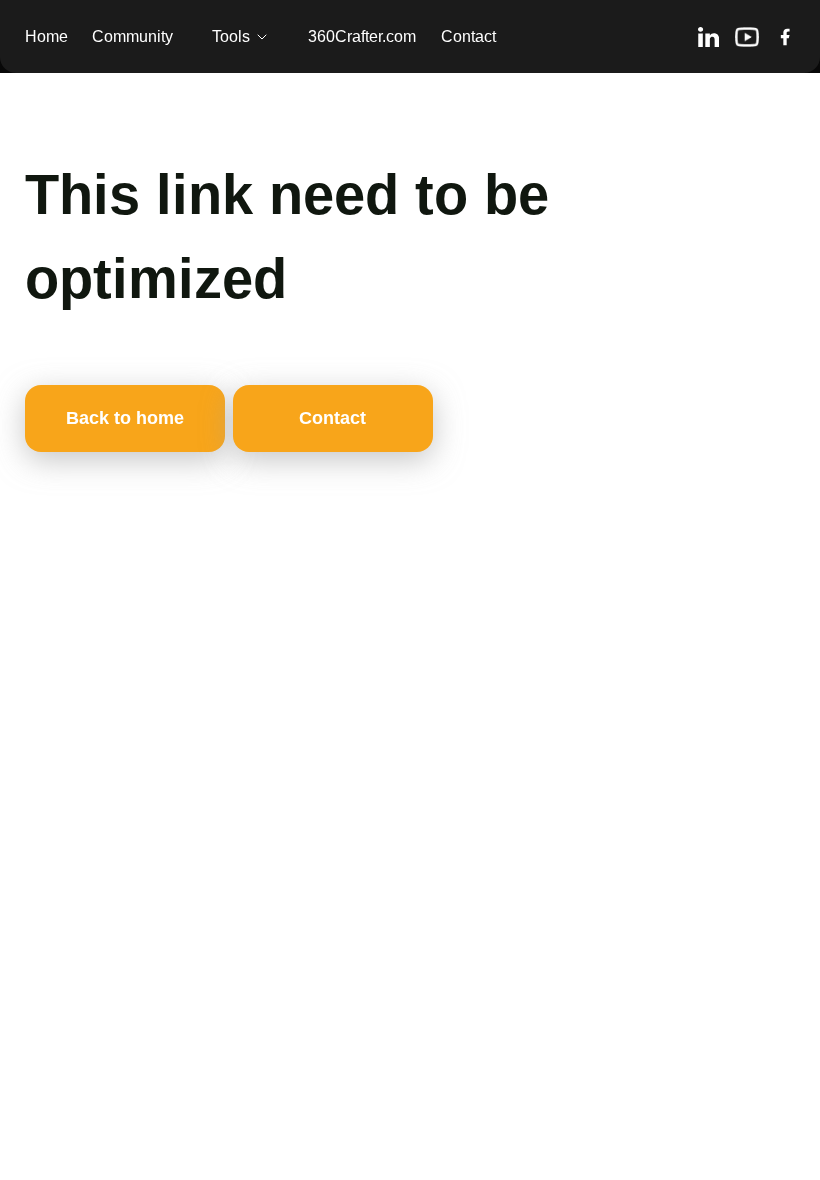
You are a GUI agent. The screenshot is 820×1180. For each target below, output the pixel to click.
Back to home (125, 418)
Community (132, 36)
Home (46, 36)
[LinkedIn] (708, 37)
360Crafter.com (362, 36)
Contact (468, 36)
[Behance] (747, 37)
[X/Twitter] (785, 37)
